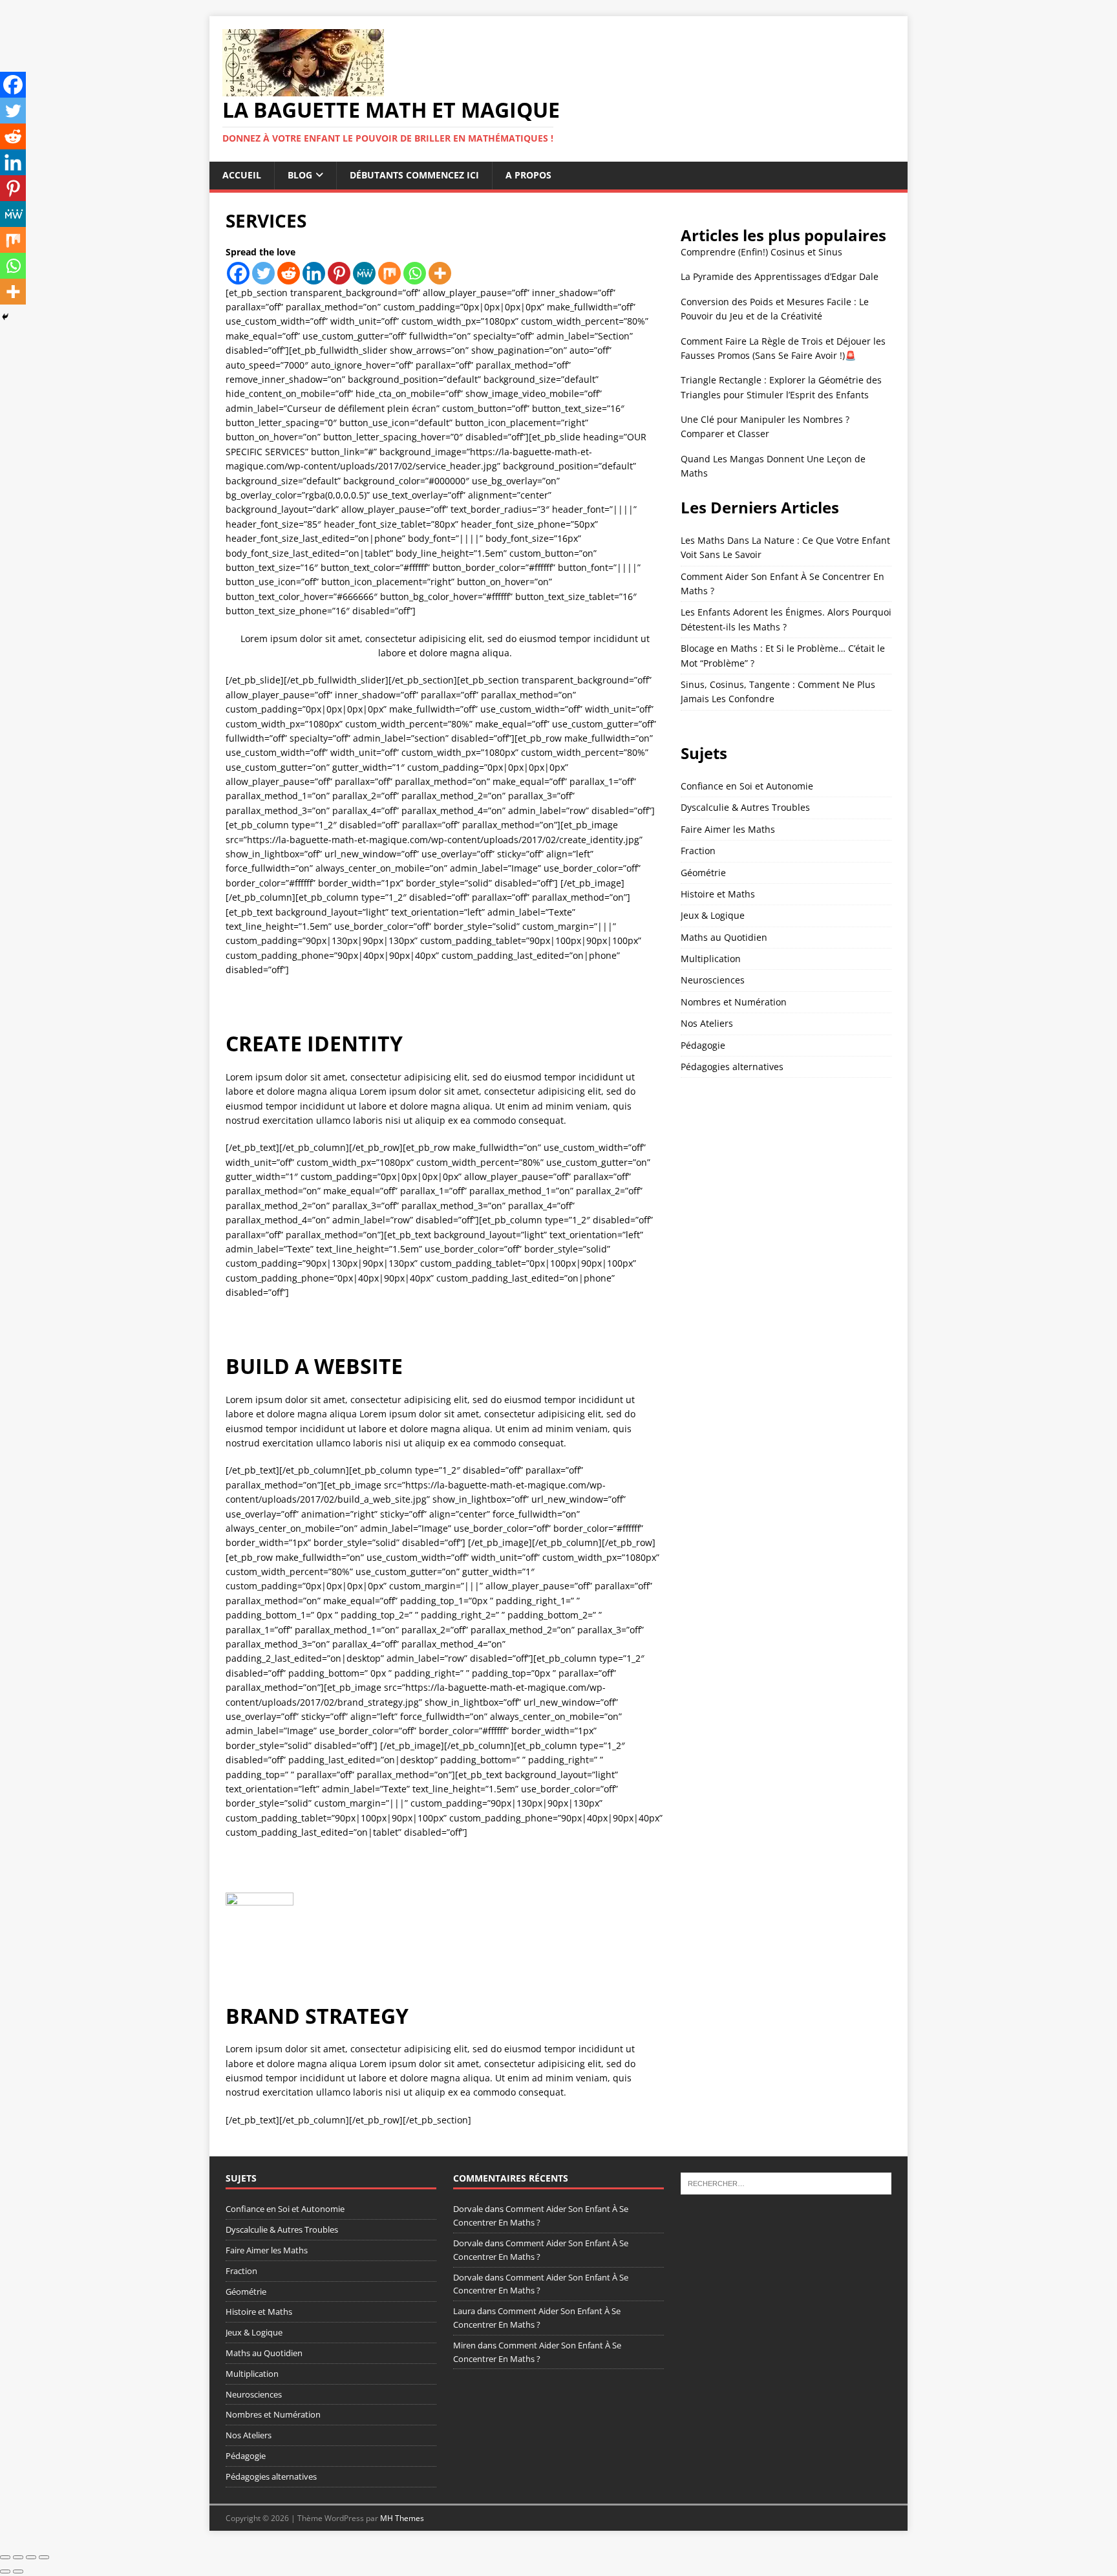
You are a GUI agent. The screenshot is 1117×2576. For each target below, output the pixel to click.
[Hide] (5, 317)
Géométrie (703, 873)
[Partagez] (31, 2557)
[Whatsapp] (415, 273)
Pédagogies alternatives (732, 1067)
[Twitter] (263, 273)
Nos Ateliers (707, 1023)
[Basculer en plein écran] (18, 2557)
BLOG (300, 175)
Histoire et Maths (718, 894)
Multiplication (711, 959)
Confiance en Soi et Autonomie (747, 786)
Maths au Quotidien (724, 937)
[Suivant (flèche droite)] (18, 2571)
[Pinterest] (339, 273)
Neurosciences (713, 980)
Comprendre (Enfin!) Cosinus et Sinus (761, 252)
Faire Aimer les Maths (728, 829)
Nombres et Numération (734, 1002)
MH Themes (402, 2518)
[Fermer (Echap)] (44, 2557)
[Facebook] (238, 273)
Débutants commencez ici (414, 175)
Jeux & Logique (713, 915)
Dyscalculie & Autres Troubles (745, 807)
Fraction (698, 851)
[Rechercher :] (786, 2183)
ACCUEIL (242, 175)
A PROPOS (528, 175)
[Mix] (389, 273)
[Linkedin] (314, 273)
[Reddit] (289, 273)
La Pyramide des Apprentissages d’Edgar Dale (780, 276)
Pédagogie (703, 1045)
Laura (464, 2311)
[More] (440, 273)
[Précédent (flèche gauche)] (5, 2571)
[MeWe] (364, 273)
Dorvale (468, 2209)
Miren (464, 2345)
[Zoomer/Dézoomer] (5, 2557)
